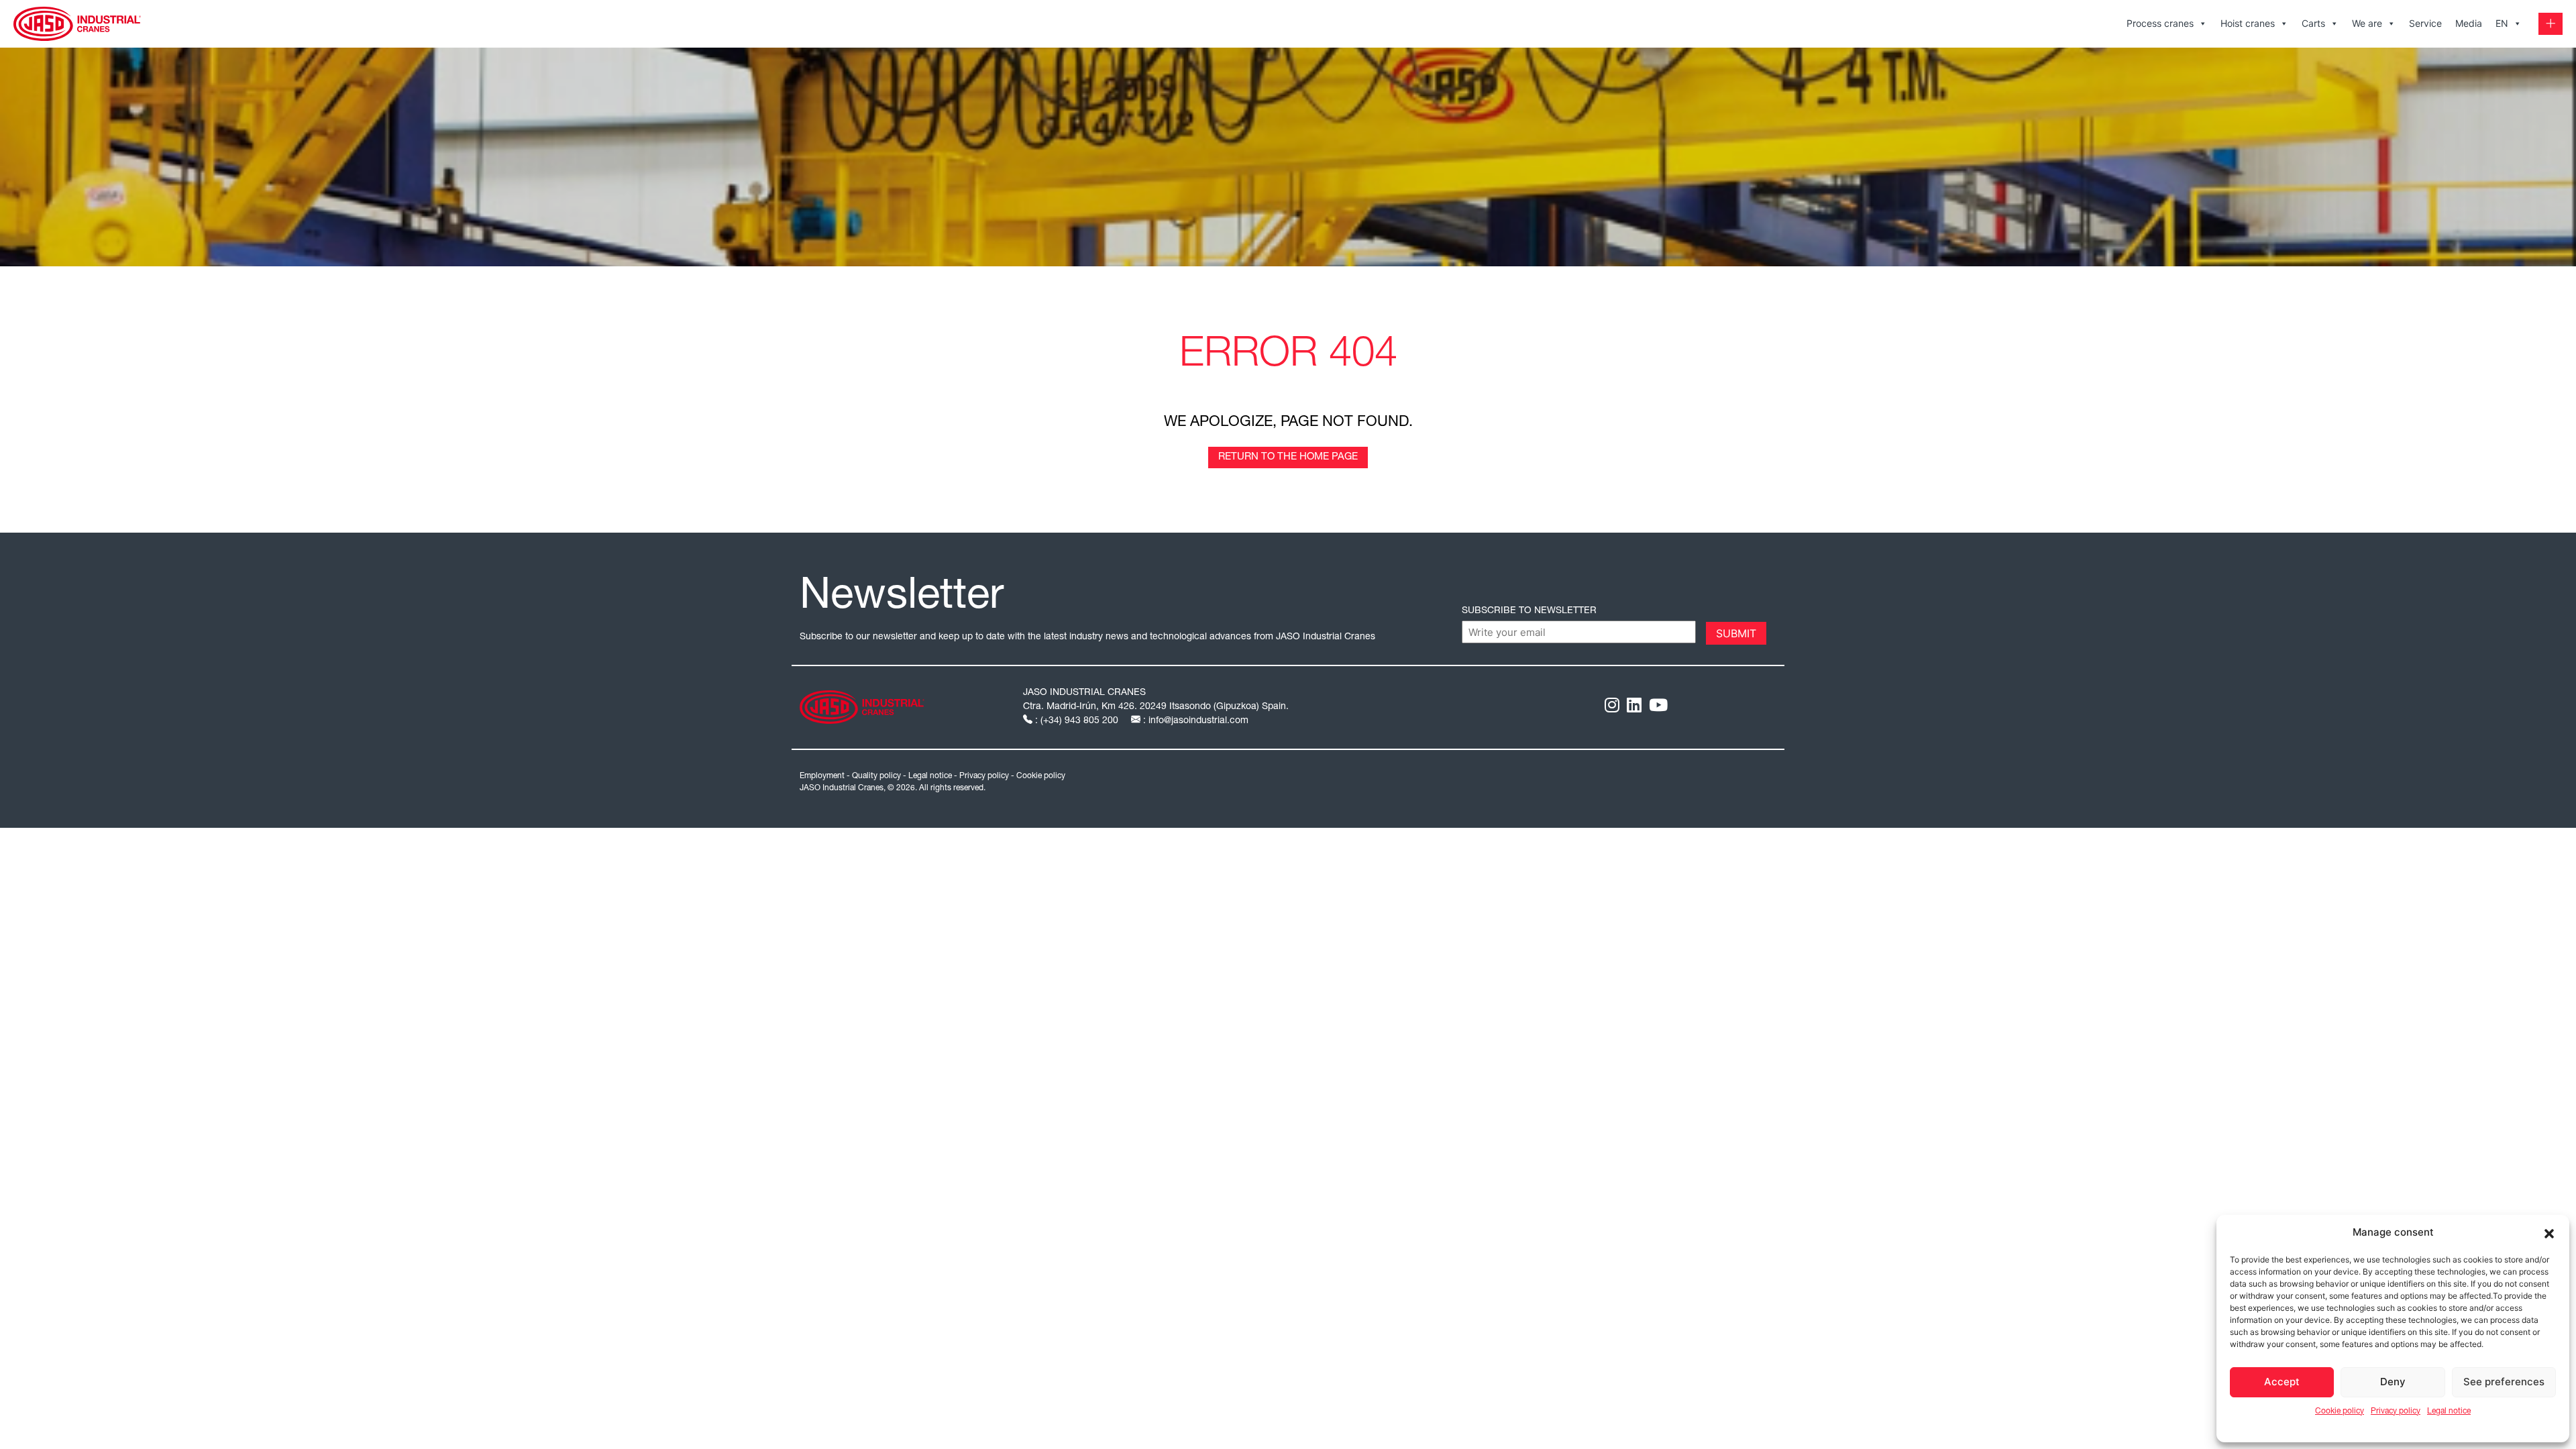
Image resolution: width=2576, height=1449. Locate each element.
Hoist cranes (2248, 23)
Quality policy (876, 776)
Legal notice (2449, 1411)
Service (2425, 23)
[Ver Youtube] (1658, 707)
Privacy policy (2396, 1411)
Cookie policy (2340, 1411)
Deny (2393, 1382)
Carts (2313, 23)
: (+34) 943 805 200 (1077, 721)
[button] (2549, 1232)
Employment (822, 776)
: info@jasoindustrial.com (1194, 721)
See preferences (2504, 1382)
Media (2469, 23)
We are (2367, 23)
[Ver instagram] (1612, 707)
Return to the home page (1288, 457)
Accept (2282, 1382)
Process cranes (2160, 23)
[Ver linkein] (1634, 707)
